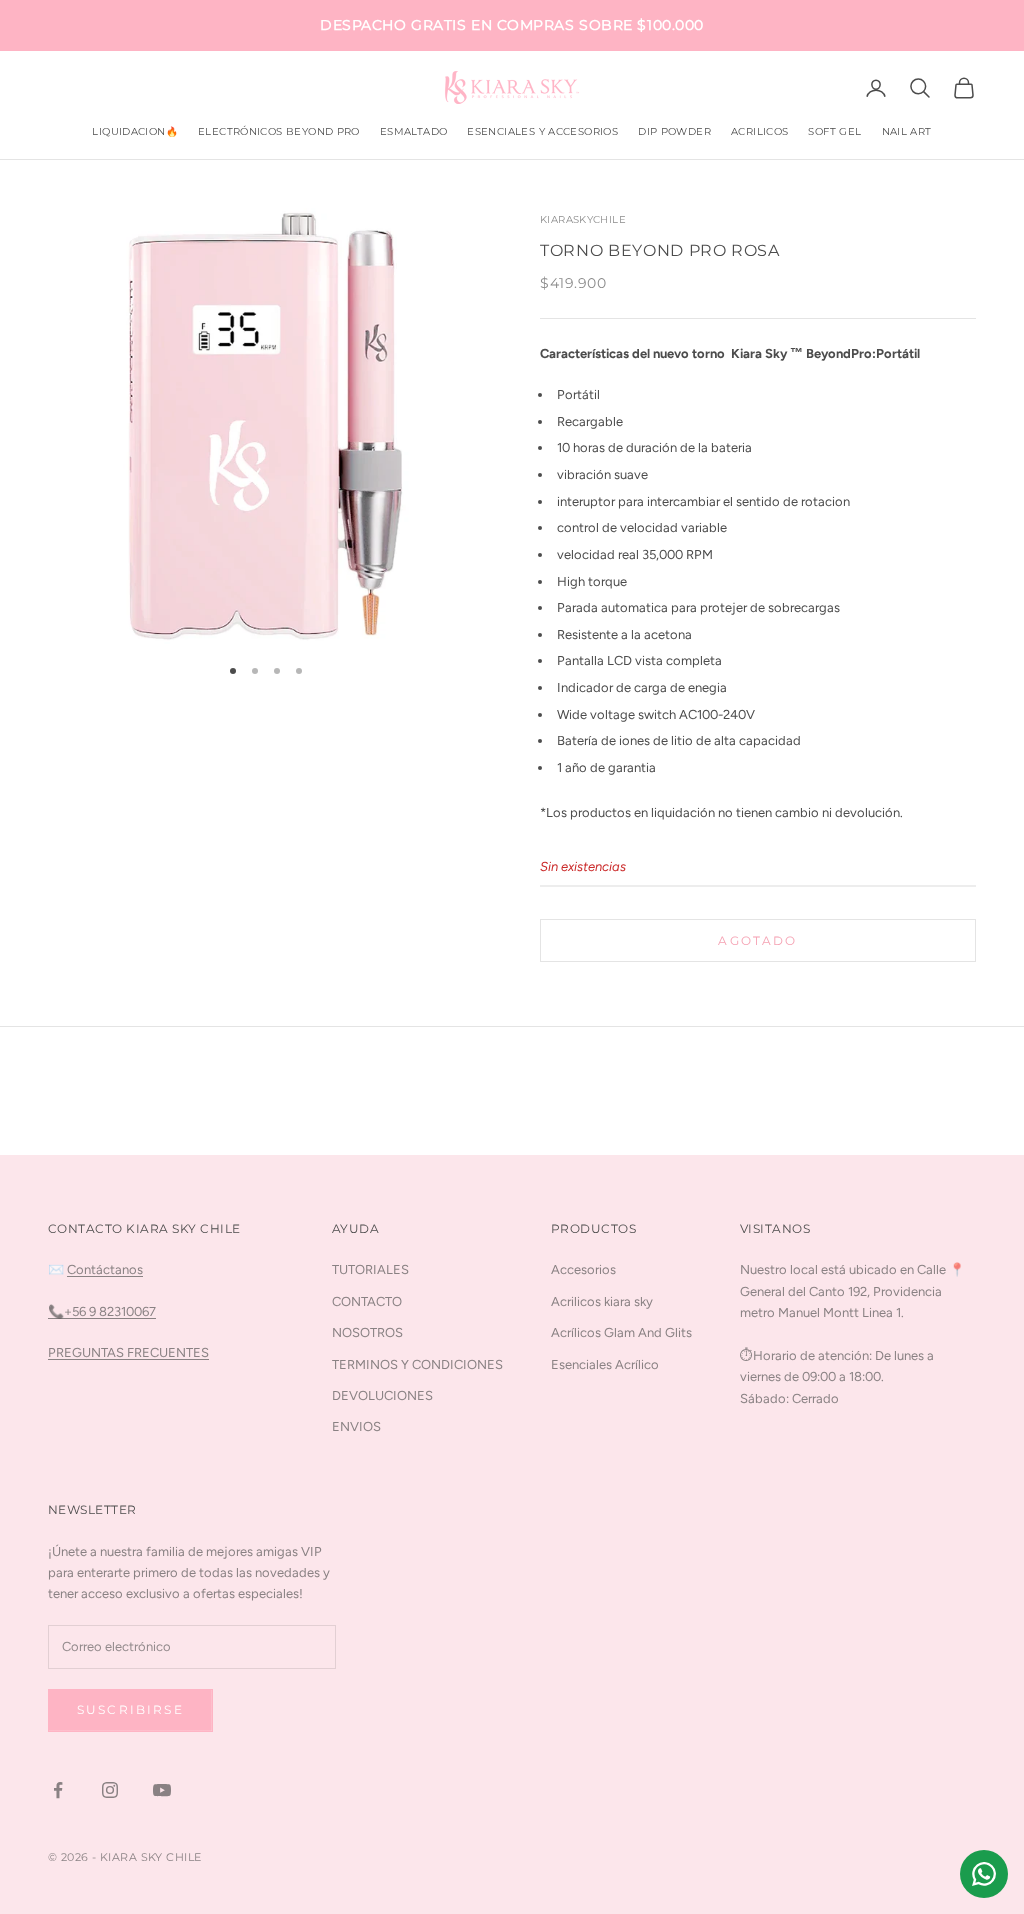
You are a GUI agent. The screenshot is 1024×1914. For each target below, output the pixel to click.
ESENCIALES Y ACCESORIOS (542, 131)
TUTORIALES (370, 1269)
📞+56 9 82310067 (102, 1311)
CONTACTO (367, 1301)
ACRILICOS (759, 131)
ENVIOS (356, 1426)
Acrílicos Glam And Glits (621, 1332)
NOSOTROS (367, 1332)
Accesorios (583, 1269)
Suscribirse (130, 1709)
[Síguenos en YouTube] (162, 1790)
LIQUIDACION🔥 (135, 131)
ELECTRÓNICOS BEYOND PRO (279, 131)
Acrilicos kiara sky (602, 1301)
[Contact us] (984, 1874)
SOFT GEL (834, 131)
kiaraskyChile (583, 219)
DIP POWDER (674, 131)
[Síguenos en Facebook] (58, 1790)
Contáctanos (105, 1269)
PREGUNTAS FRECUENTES (128, 1352)
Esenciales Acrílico (605, 1364)
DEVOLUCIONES (382, 1395)
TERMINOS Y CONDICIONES (417, 1364)
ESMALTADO (413, 131)
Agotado (757, 940)
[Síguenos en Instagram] (110, 1790)
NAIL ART (907, 131)
